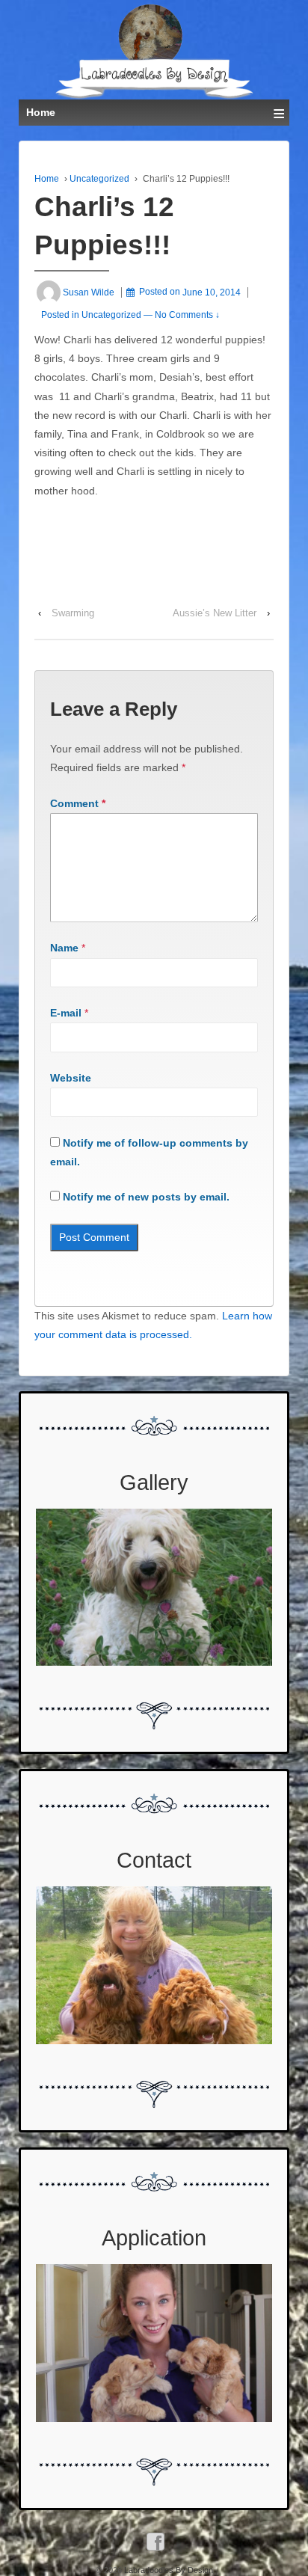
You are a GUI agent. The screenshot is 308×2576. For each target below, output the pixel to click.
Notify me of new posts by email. (146, 1197)
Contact (154, 1860)
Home (47, 179)
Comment (78, 803)
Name (64, 948)
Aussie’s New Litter (215, 613)
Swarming (73, 613)
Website (71, 1078)
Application (154, 2238)
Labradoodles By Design (167, 2570)
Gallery (154, 1482)
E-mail (66, 1013)
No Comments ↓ (187, 315)
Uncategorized (99, 179)
